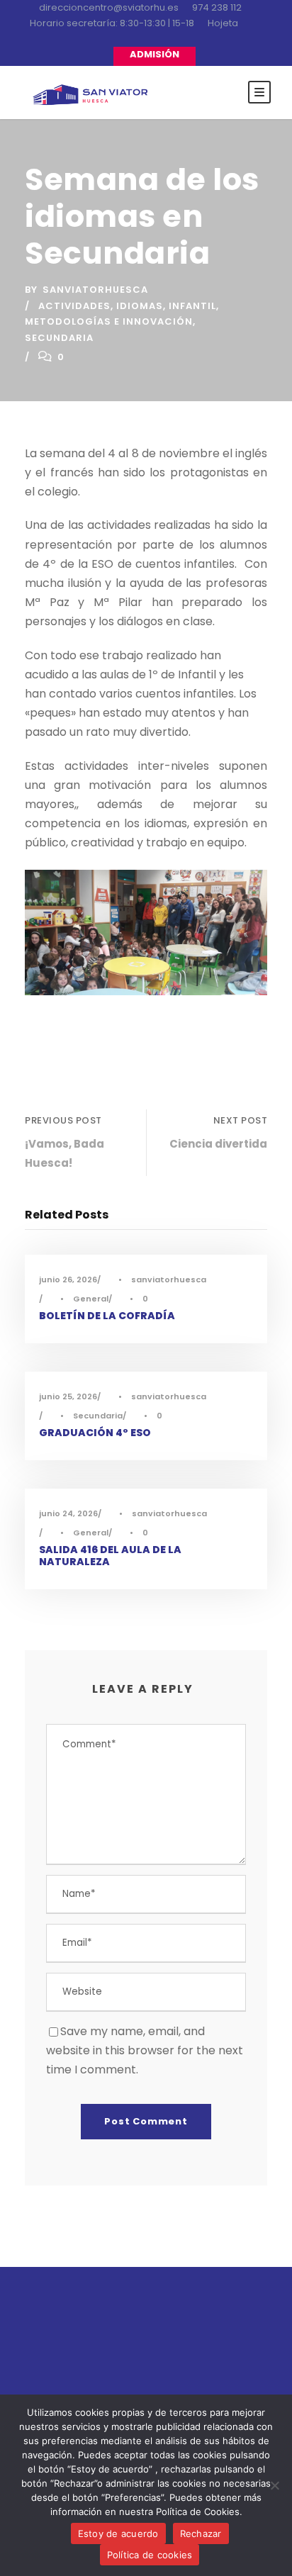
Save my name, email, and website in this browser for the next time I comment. (145, 2050)
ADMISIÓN (155, 54)
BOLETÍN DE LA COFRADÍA (107, 1316)
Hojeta (223, 23)
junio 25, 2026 (68, 1396)
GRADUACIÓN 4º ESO (95, 1433)
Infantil (192, 306)
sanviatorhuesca (95, 290)
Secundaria (59, 338)
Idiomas (140, 306)
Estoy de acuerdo (118, 2533)
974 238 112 (217, 7)
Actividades (74, 306)
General (91, 1299)
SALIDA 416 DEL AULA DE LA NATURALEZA (110, 1556)
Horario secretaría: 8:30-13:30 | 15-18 (112, 23)
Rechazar (201, 2533)
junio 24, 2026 (68, 1513)
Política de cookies (150, 2555)
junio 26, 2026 (68, 1279)
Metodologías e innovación (109, 321)
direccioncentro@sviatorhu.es (109, 7)
